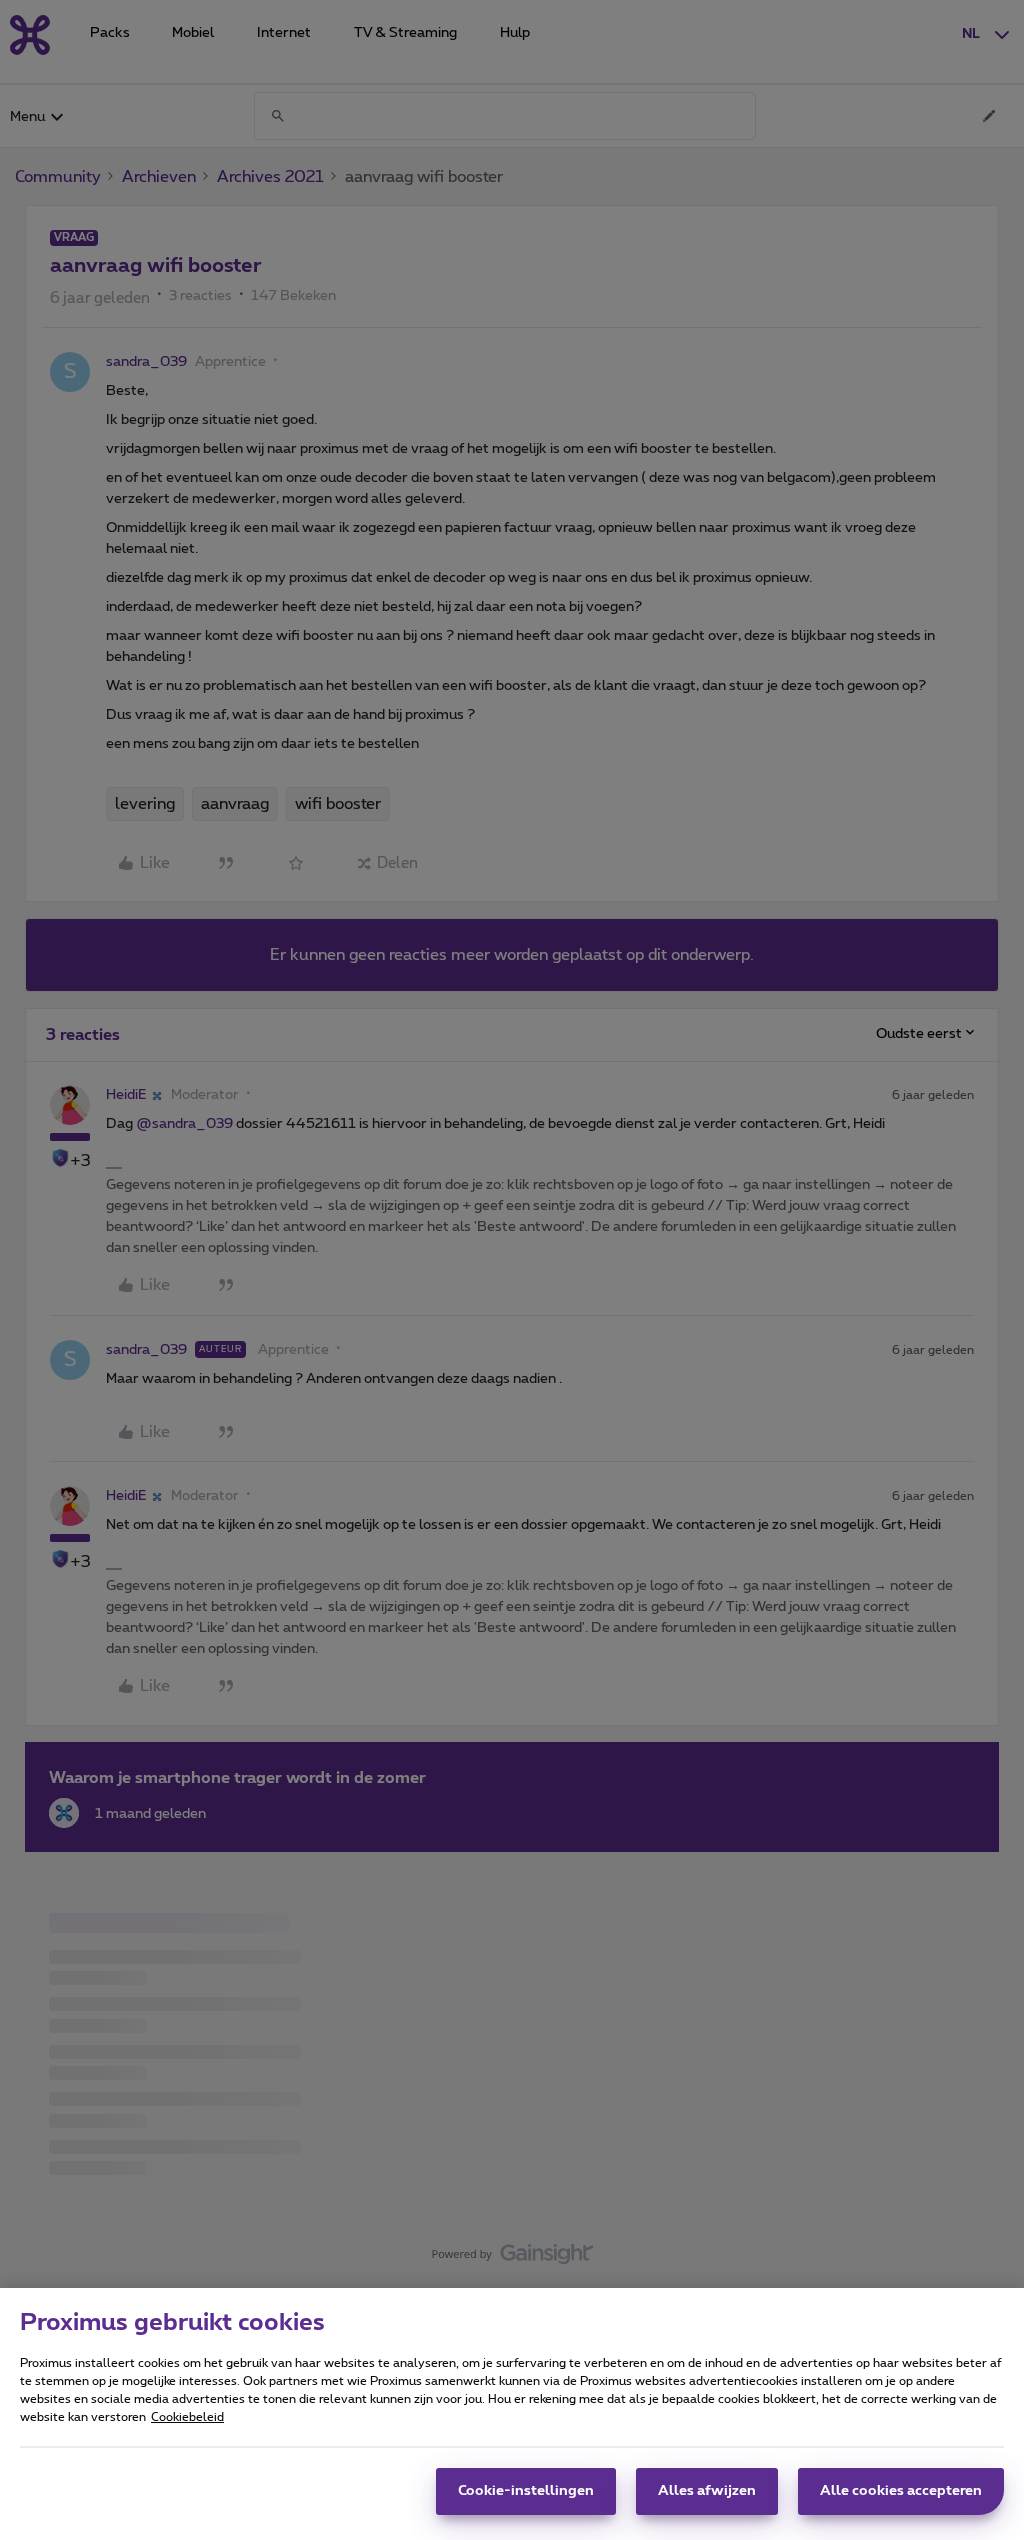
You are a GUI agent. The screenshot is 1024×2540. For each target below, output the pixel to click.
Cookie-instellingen (526, 2491)
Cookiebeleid (187, 2417)
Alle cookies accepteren (901, 2491)
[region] (512, 2414)
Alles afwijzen (707, 2491)
